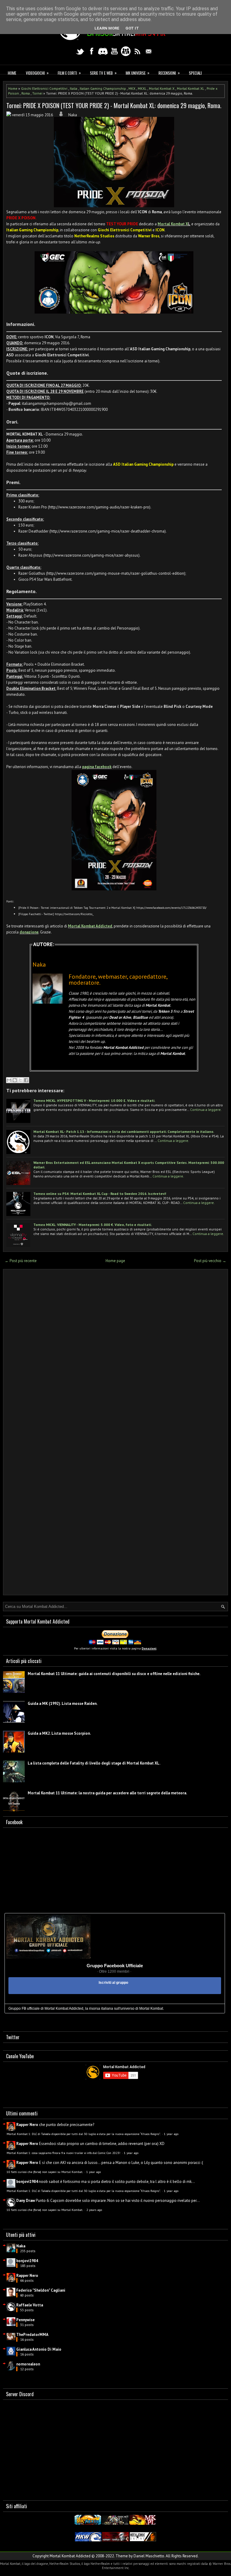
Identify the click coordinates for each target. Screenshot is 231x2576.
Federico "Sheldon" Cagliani (41, 2290)
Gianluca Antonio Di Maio (39, 2349)
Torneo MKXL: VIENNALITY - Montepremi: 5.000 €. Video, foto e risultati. (93, 1225)
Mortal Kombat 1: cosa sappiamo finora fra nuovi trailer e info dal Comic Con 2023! (64, 2153)
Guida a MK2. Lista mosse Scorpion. (59, 1733)
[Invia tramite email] (9, 1080)
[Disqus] (115, 1353)
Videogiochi (37, 73)
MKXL (142, 88)
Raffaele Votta (30, 2305)
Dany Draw (26, 2201)
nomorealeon (28, 2364)
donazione (29, 932)
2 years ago (94, 2210)
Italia (74, 88)
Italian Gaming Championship (103, 88)
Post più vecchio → (210, 1261)
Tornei (37, 93)
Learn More (107, 28)
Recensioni (169, 73)
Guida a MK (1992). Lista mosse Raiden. (63, 1704)
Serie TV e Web (103, 73)
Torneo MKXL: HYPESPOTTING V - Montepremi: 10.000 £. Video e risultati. (94, 1100)
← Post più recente (21, 1261)
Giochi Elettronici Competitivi (44, 88)
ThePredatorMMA (32, 2335)
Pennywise (25, 2320)
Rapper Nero (27, 2125)
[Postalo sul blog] (15, 1080)
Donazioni (149, 1648)
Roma (26, 93)
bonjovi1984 (27, 2182)
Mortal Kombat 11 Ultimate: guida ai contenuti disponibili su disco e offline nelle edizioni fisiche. (114, 1674)
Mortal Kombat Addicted (90, 926)
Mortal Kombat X (162, 88)
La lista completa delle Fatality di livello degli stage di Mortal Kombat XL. (94, 1763)
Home (12, 73)
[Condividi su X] (20, 1080)
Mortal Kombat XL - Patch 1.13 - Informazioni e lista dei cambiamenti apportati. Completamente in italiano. (124, 1132)
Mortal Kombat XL (191, 88)
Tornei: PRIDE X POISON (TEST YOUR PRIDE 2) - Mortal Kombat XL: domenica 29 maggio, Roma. (114, 105)
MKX (132, 88)
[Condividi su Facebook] (26, 1080)
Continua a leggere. (206, 1110)
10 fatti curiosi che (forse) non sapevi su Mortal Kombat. (45, 2172)
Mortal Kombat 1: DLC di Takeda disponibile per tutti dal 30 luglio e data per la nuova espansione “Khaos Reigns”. (84, 2134)
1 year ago (171, 2134)
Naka (21, 2246)
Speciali (195, 73)
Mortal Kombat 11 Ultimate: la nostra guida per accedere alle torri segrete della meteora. (107, 1793)
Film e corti (69, 73)
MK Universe (138, 73)
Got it (132, 28)
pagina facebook (97, 767)
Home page (115, 1261)
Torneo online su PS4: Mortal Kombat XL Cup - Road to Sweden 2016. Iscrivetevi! (100, 1194)
